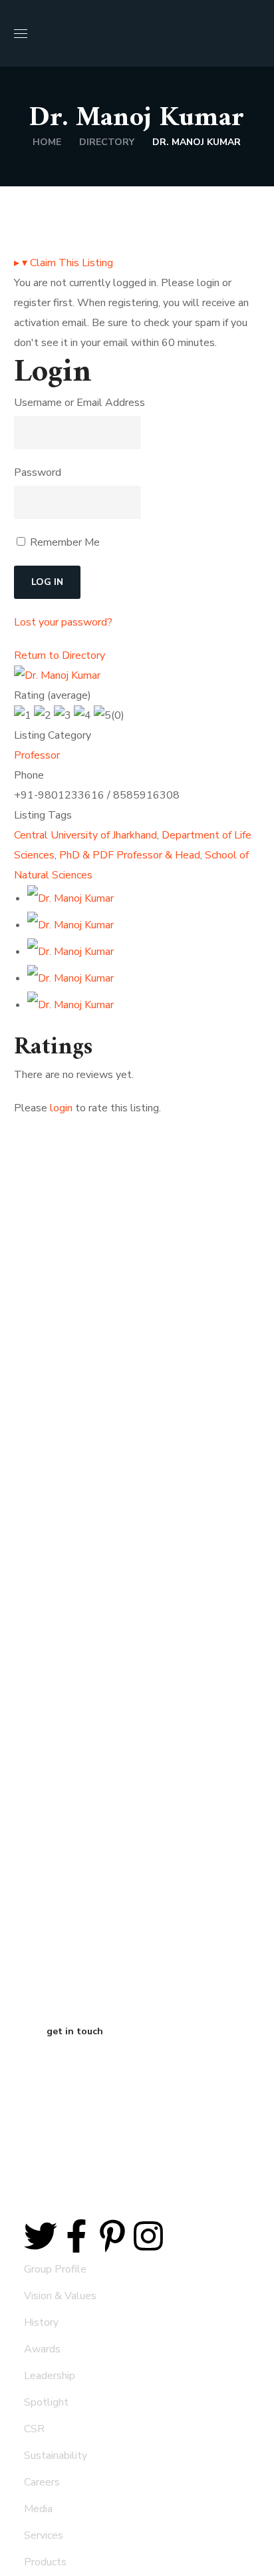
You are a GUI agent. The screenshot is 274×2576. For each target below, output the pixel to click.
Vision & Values (60, 2296)
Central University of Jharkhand (85, 835)
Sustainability (56, 2456)
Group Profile (55, 2269)
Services (44, 2535)
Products (45, 2562)
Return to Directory (60, 655)
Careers (42, 2482)
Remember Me (64, 542)
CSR (34, 2429)
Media (38, 2509)
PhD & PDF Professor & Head (130, 855)
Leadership (50, 2376)
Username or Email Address (79, 403)
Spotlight (46, 2402)
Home (47, 142)
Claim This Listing (64, 263)
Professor (37, 755)
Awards (42, 2349)
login (61, 1108)
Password (38, 472)
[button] (255, 33)
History (41, 2322)
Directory (107, 142)
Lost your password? (63, 622)
